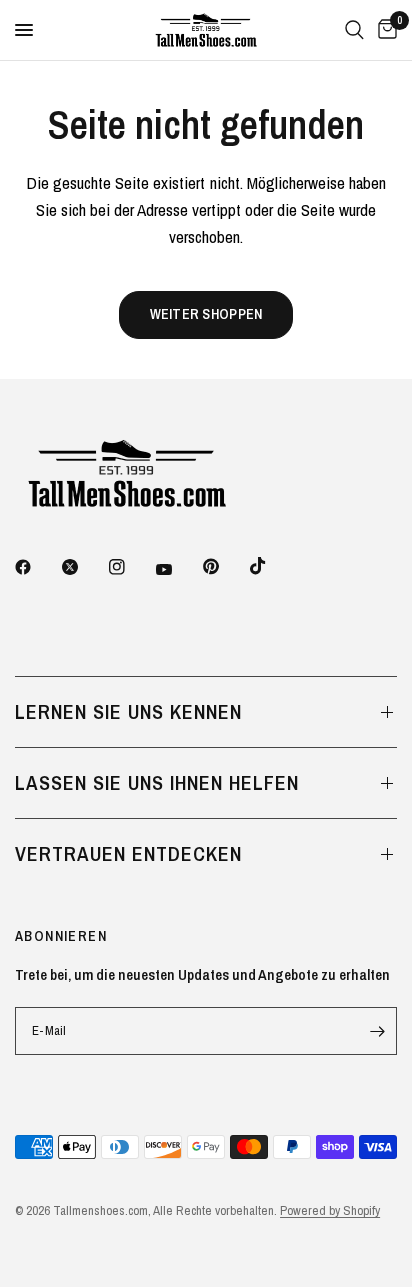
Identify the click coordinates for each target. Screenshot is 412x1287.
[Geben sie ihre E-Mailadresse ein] (377, 1031)
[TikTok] (272, 566)
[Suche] (354, 30)
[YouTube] (178, 569)
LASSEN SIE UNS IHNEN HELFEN (157, 782)
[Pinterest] (225, 566)
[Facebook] (37, 567)
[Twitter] (84, 567)
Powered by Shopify (330, 1210)
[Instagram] (131, 567)
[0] (384, 30)
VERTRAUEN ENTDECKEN (128, 853)
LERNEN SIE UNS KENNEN (128, 711)
